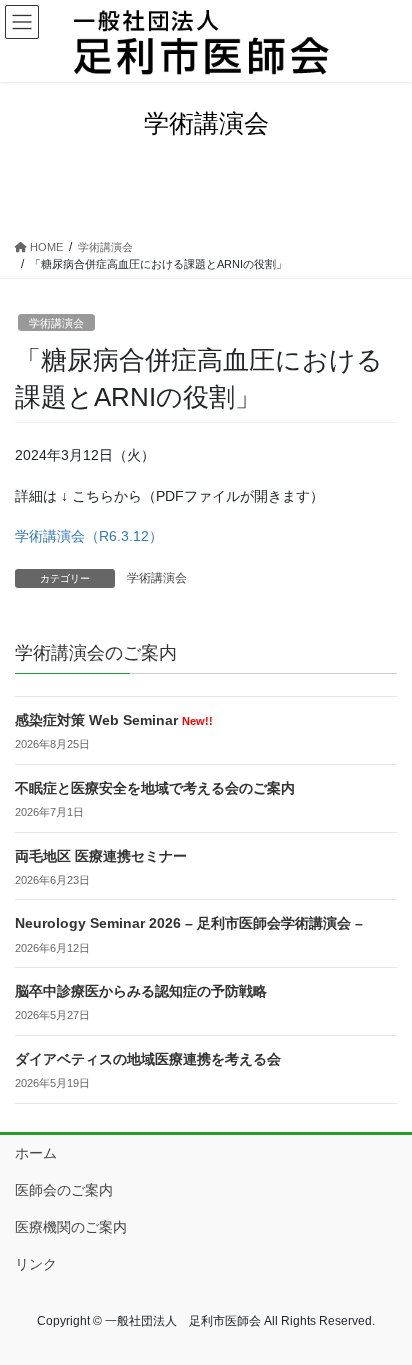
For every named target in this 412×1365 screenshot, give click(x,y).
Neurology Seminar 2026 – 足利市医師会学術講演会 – (189, 923)
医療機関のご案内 (71, 1227)
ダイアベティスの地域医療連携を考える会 (148, 1059)
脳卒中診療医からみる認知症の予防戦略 (141, 991)
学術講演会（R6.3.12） (89, 536)
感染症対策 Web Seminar (114, 720)
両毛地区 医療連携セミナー (101, 856)
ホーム (36, 1153)
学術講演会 (56, 323)
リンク (36, 1264)
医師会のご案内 (64, 1190)
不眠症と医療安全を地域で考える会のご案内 (155, 788)
